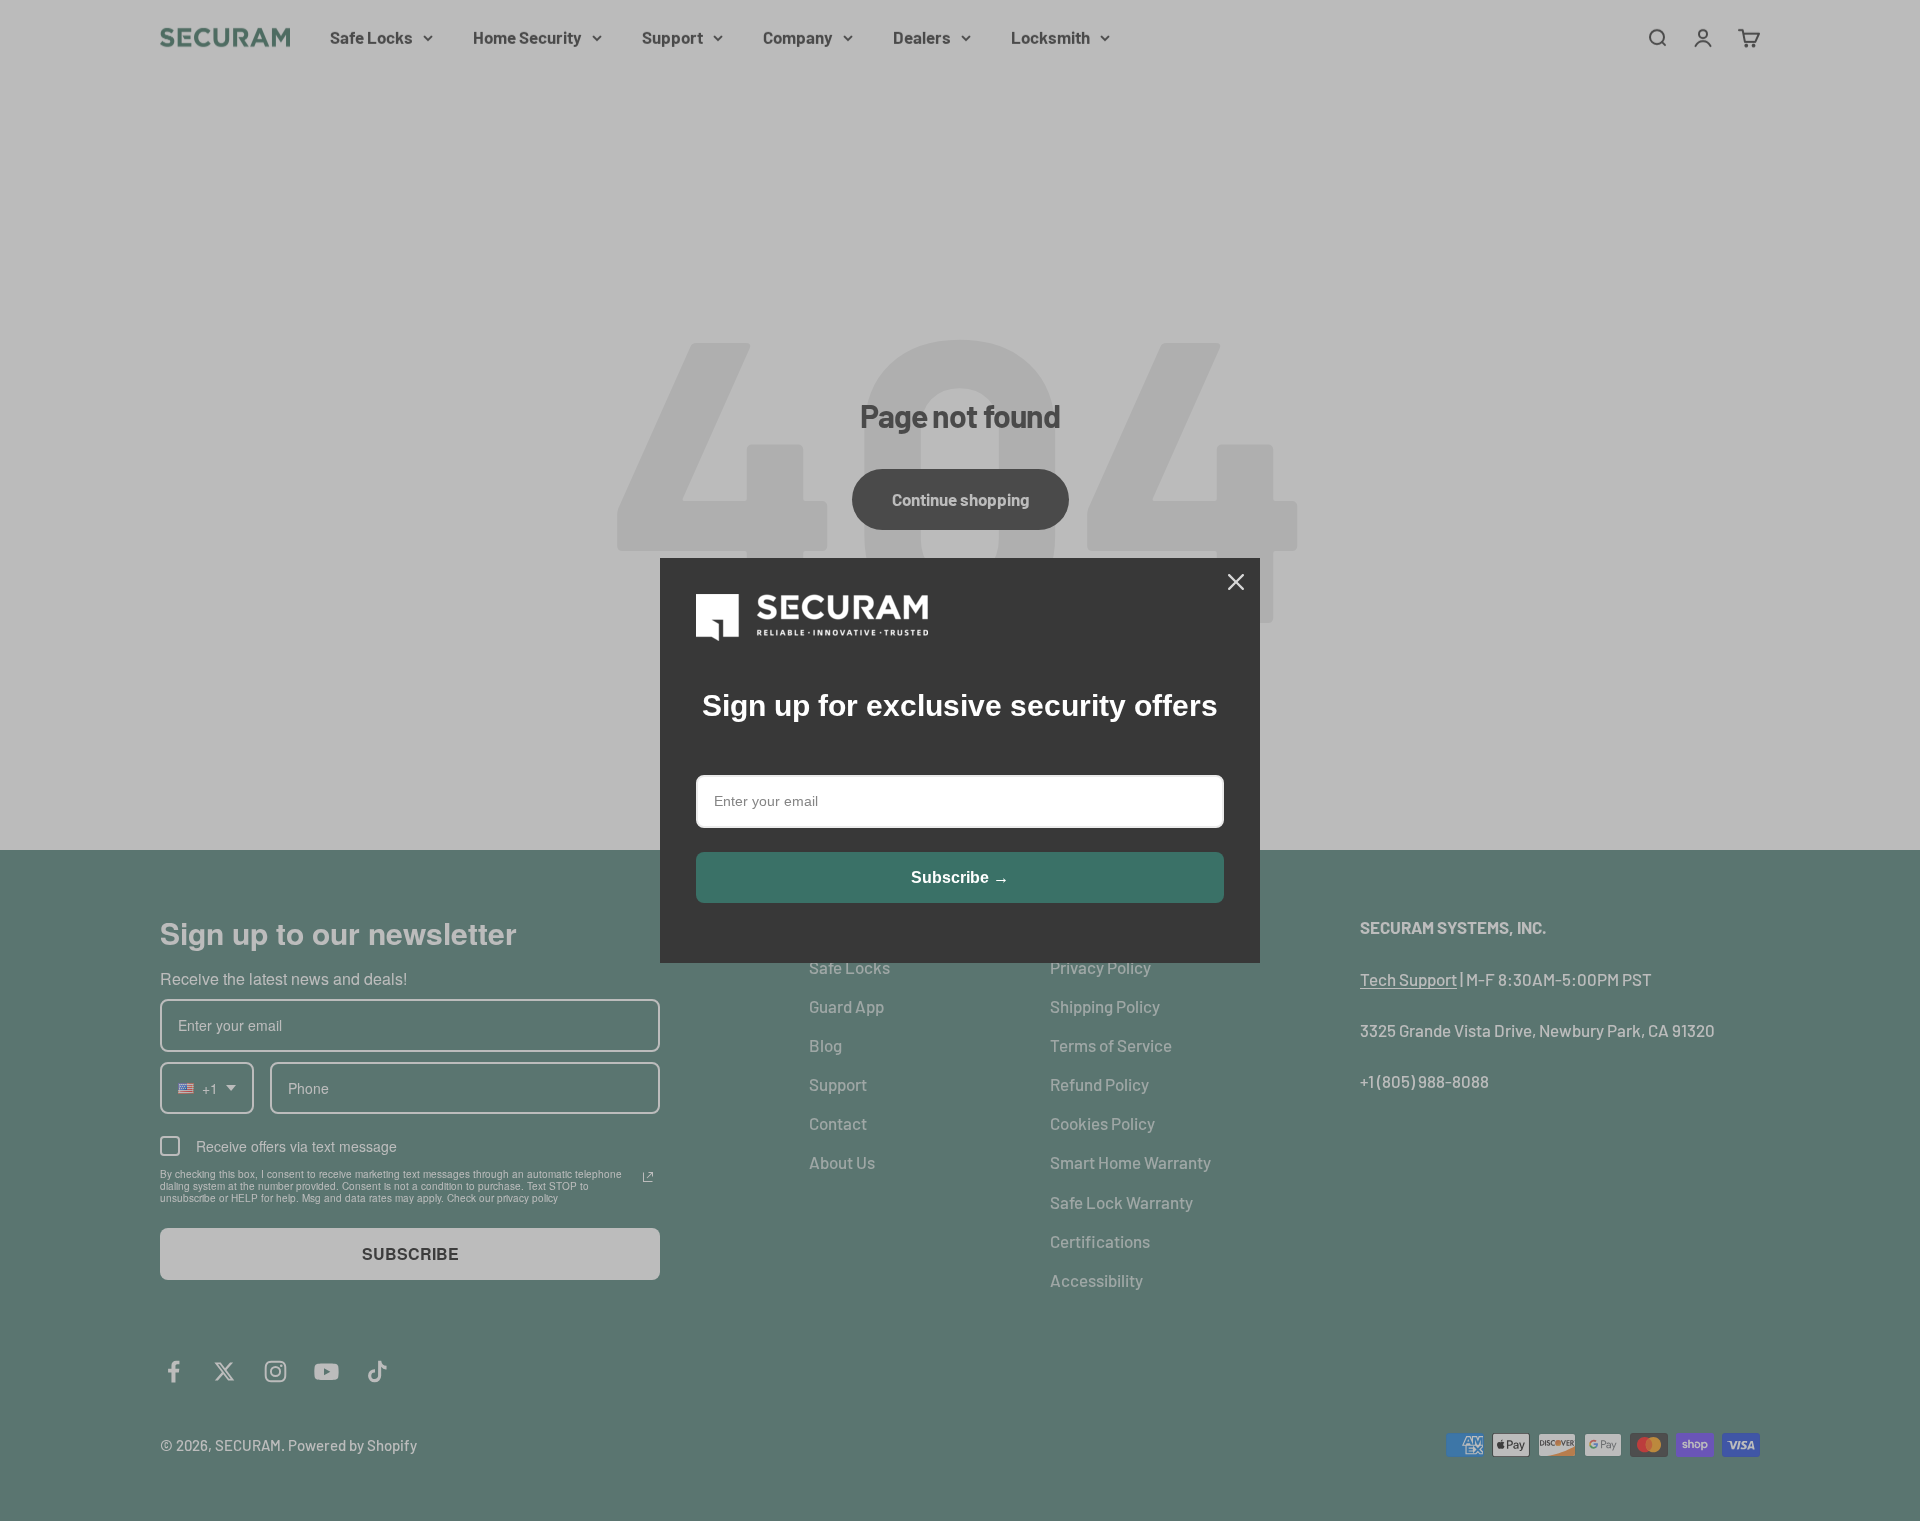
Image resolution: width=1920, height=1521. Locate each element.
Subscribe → (960, 877)
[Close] (1236, 582)
